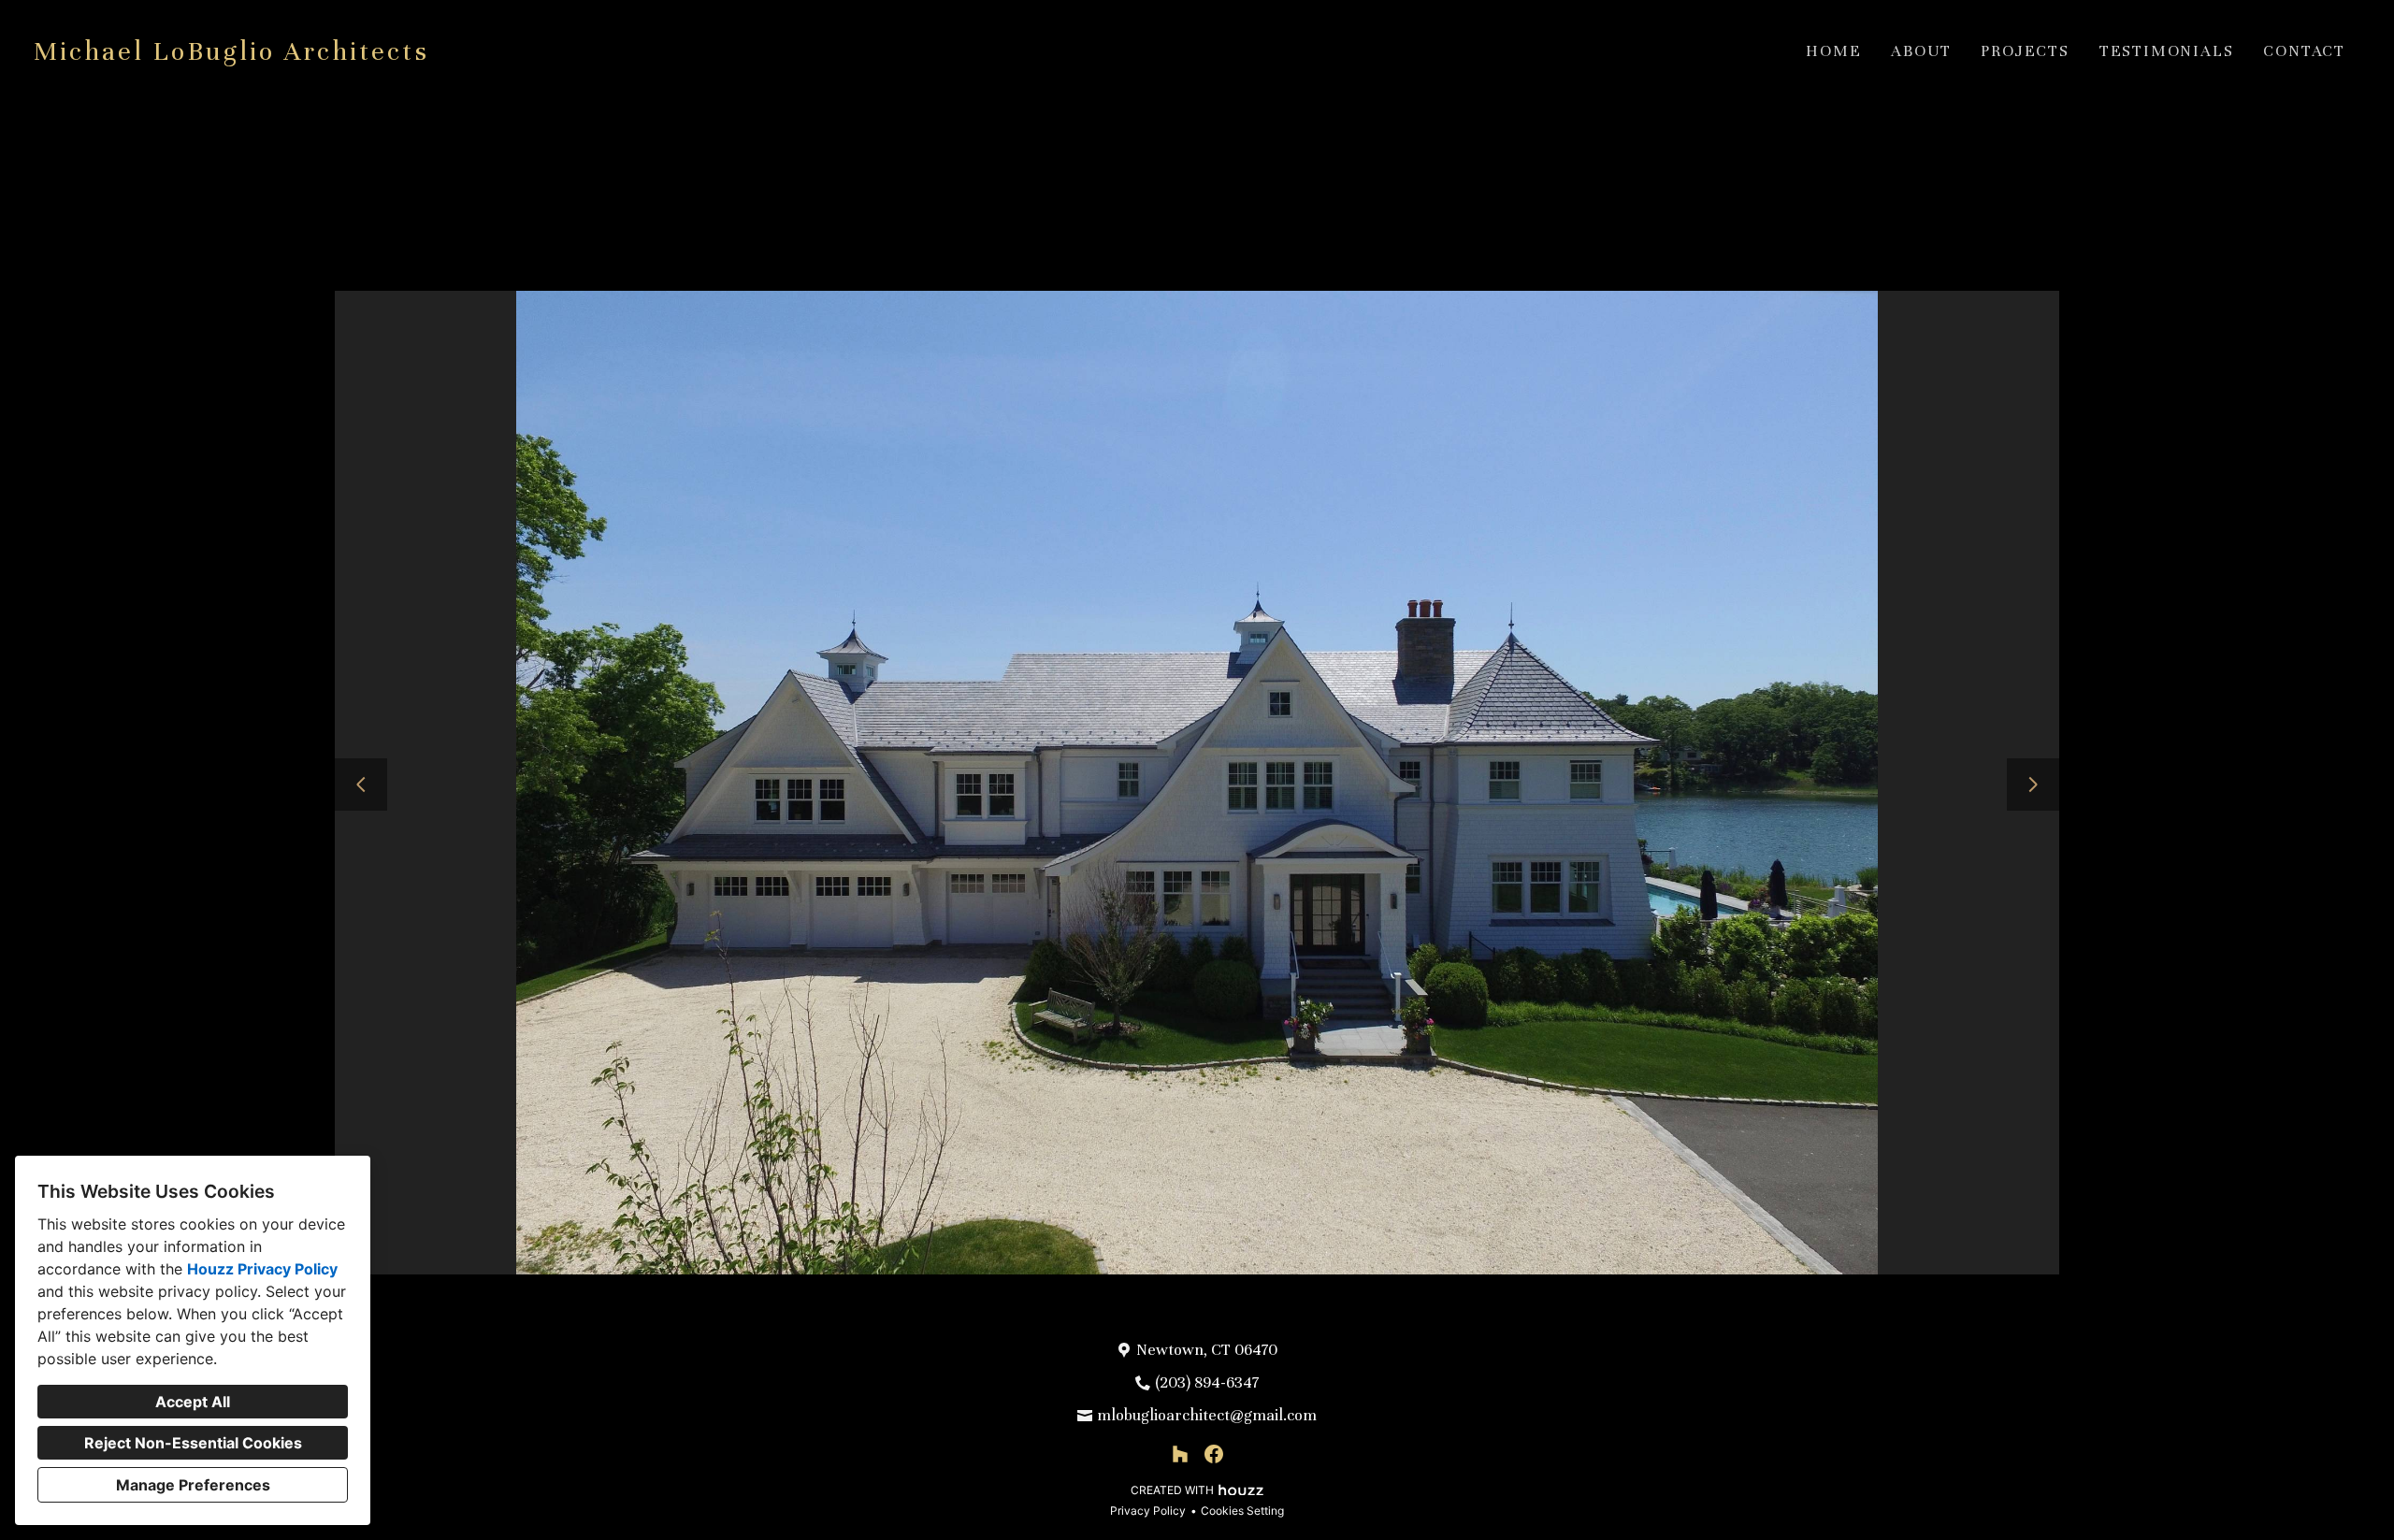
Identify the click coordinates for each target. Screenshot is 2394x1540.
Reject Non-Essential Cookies (193, 1443)
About (1921, 51)
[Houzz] (1180, 1454)
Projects (2025, 51)
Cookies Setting (1242, 1511)
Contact (2304, 51)
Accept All (193, 1402)
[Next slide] (2033, 784)
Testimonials (2167, 51)
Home (1833, 51)
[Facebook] (1214, 1454)
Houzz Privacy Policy (262, 1269)
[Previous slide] (361, 784)
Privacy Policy (1148, 1511)
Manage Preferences (193, 1485)
